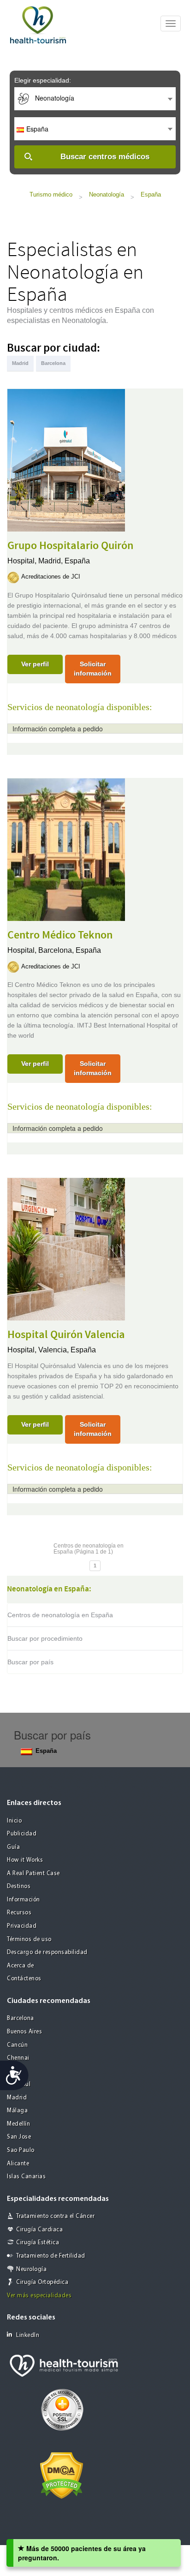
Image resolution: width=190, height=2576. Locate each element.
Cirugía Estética (38, 2243)
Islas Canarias (26, 2177)
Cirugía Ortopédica (42, 2282)
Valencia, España (67, 1350)
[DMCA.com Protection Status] (62, 2475)
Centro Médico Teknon (60, 935)
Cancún (17, 2045)
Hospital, (23, 561)
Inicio (14, 1821)
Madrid (17, 2098)
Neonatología (107, 194)
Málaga (17, 2111)
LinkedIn (28, 2335)
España (151, 194)
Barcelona (21, 2018)
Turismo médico (51, 194)
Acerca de (21, 1966)
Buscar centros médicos (105, 157)
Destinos (19, 1886)
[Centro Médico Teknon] (66, 849)
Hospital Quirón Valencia (66, 1335)
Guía (13, 1847)
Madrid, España (64, 561)
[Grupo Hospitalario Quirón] (66, 459)
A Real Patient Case (33, 1874)
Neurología (31, 2269)
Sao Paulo (21, 2150)
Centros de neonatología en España (60, 1615)
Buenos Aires (24, 2032)
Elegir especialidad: (43, 80)
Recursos (19, 1913)
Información (24, 1900)
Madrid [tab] (20, 363)
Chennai (18, 2058)
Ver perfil (35, 664)
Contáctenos (24, 1979)
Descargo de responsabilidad (47, 1952)
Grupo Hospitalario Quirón (70, 546)
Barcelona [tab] (53, 363)
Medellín (18, 2124)
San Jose (19, 2137)
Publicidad (22, 1834)
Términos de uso (29, 1939)
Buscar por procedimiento (45, 1638)
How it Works (25, 1860)
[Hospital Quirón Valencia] (66, 1248)
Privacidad (22, 1926)
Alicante (18, 2164)
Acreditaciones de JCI (51, 577)
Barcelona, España (70, 950)
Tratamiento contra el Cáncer (55, 2216)
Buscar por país (30, 1662)
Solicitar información (93, 669)
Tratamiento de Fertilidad (51, 2256)
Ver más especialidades (39, 2296)
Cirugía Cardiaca (39, 2230)
